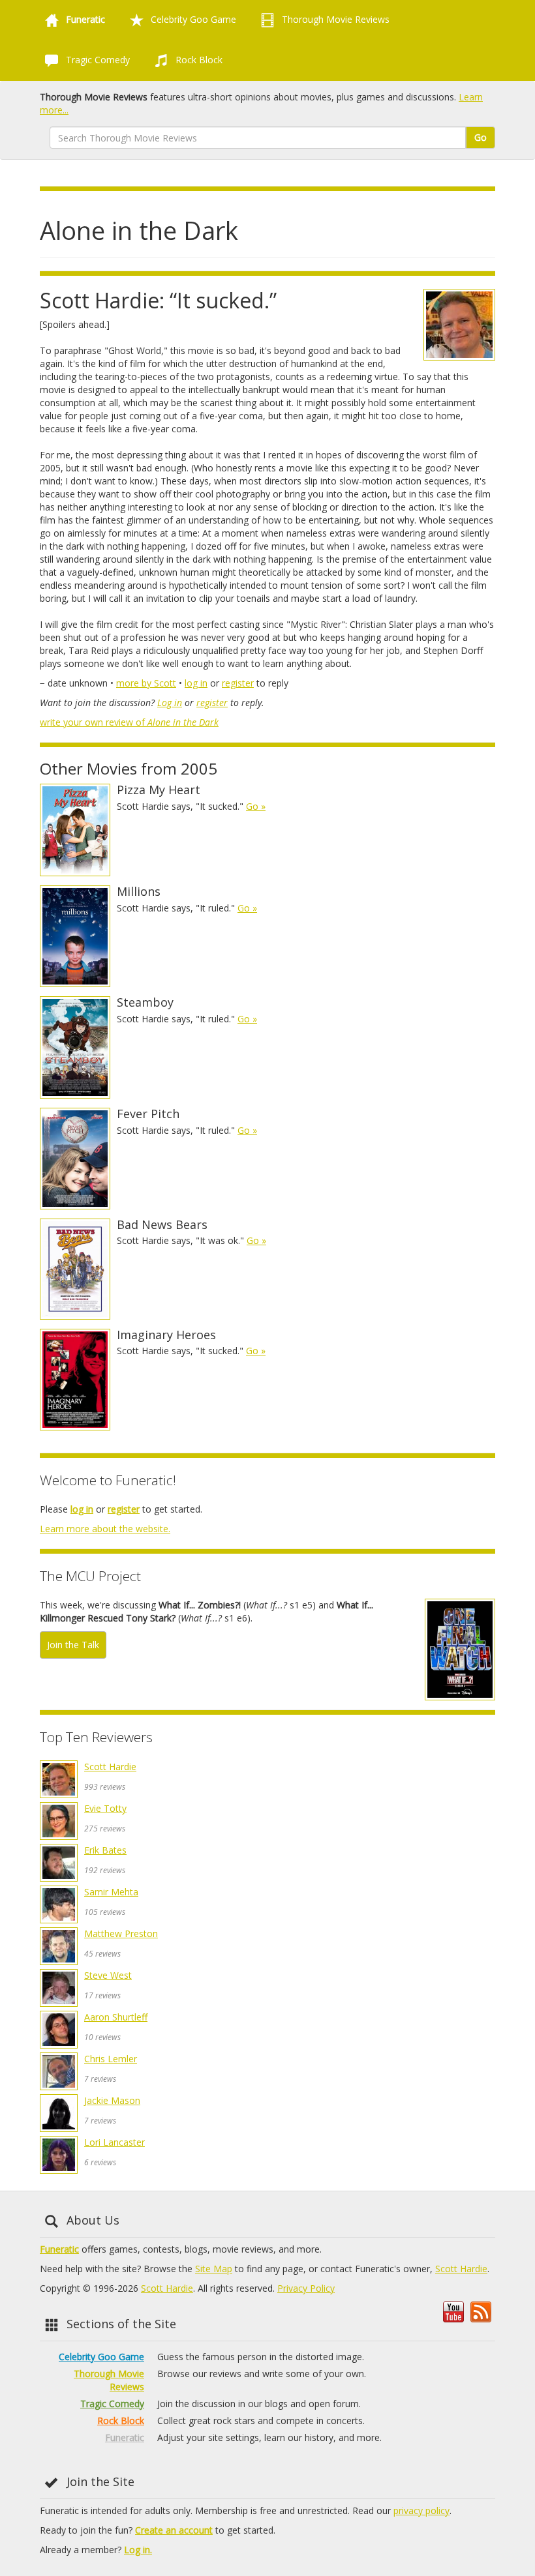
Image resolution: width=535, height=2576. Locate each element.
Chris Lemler (111, 2059)
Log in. (138, 2550)
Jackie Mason (112, 2100)
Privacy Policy (306, 2288)
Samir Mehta (111, 1892)
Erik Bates (105, 1850)
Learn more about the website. (105, 1529)
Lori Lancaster (115, 2142)
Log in (170, 703)
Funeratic (59, 2249)
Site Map (214, 2269)
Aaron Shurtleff (116, 2017)
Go (481, 137)
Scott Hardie (110, 1767)
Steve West (108, 1975)
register (238, 683)
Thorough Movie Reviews (334, 19)
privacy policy (421, 2510)
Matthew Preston (121, 1933)
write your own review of (129, 722)
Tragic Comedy (97, 60)
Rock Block (198, 60)
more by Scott (146, 683)
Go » (256, 806)
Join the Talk (73, 1645)
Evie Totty (105, 1808)
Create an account (174, 2530)
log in (196, 683)
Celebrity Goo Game (192, 19)
